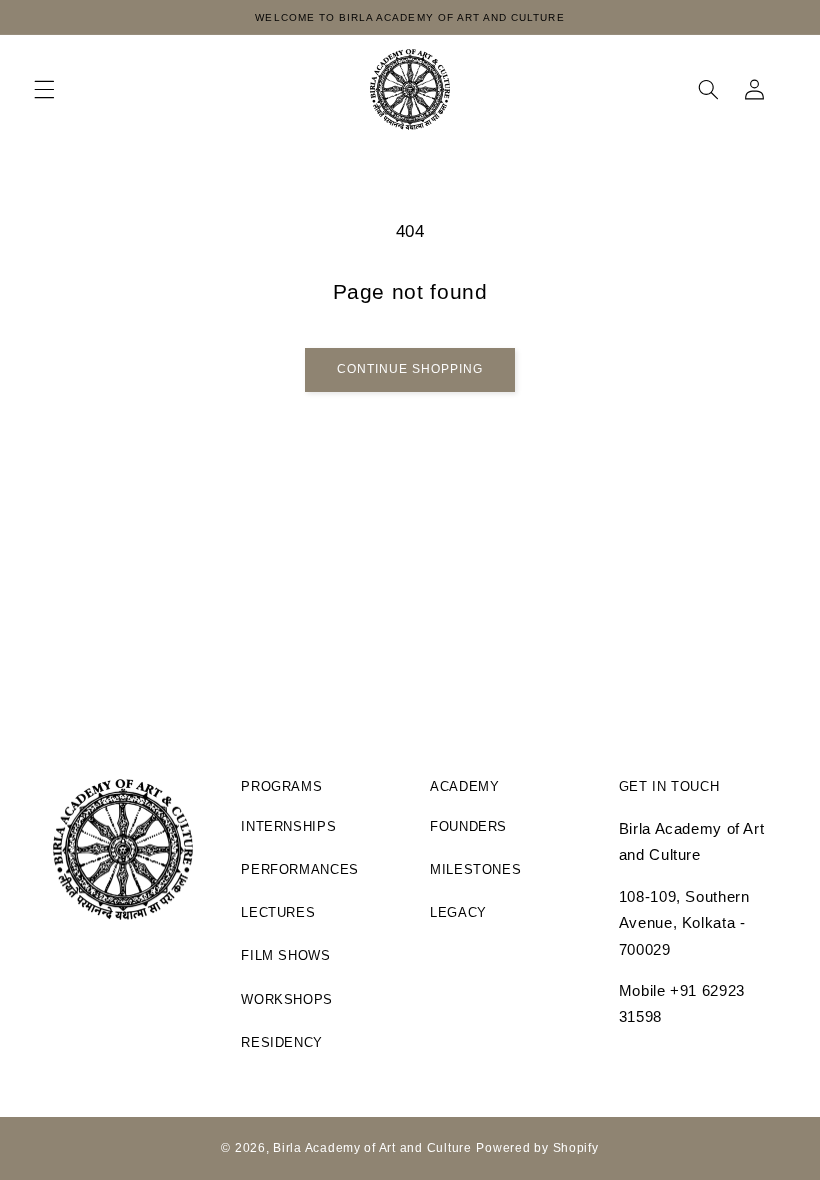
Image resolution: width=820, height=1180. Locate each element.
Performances (300, 870)
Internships (288, 827)
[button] (44, 89)
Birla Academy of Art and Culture (372, 1148)
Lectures (278, 913)
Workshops (287, 1000)
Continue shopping (410, 369)
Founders (468, 827)
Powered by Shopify (537, 1148)
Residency (282, 1043)
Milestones (475, 870)
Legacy (458, 913)
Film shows (285, 956)
